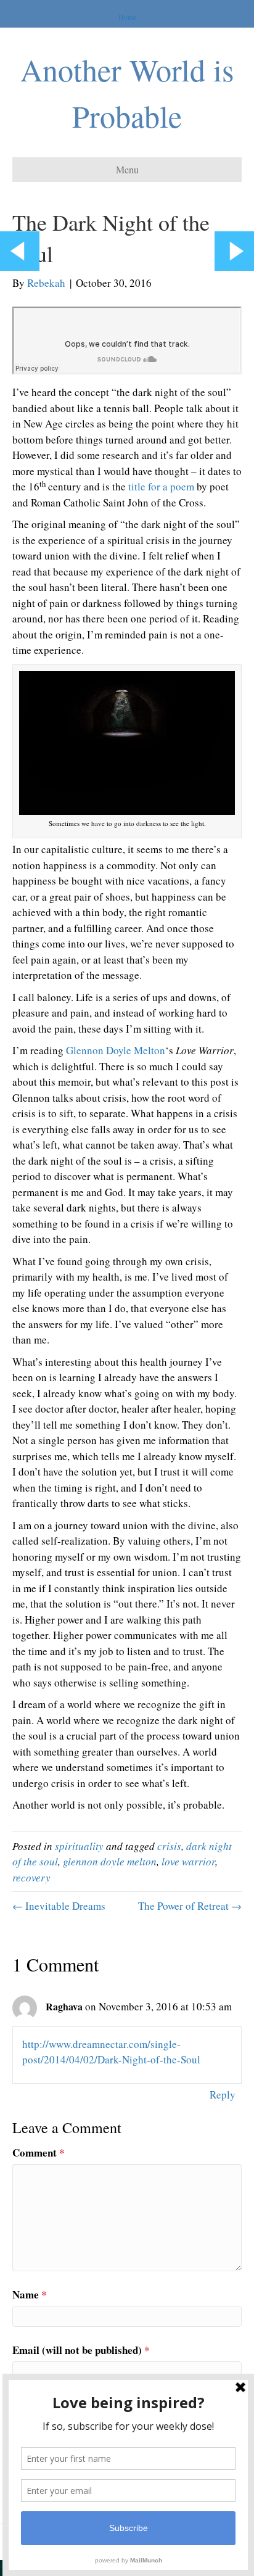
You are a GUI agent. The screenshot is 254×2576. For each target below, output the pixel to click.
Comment (39, 2153)
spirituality (79, 1846)
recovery (31, 1877)
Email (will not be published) (81, 2350)
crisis (169, 1846)
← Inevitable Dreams (59, 1906)
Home (127, 17)
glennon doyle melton (110, 1861)
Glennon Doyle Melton (116, 1050)
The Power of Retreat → (190, 1906)
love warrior (188, 1861)
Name (30, 2294)
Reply (223, 2095)
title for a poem (161, 486)
